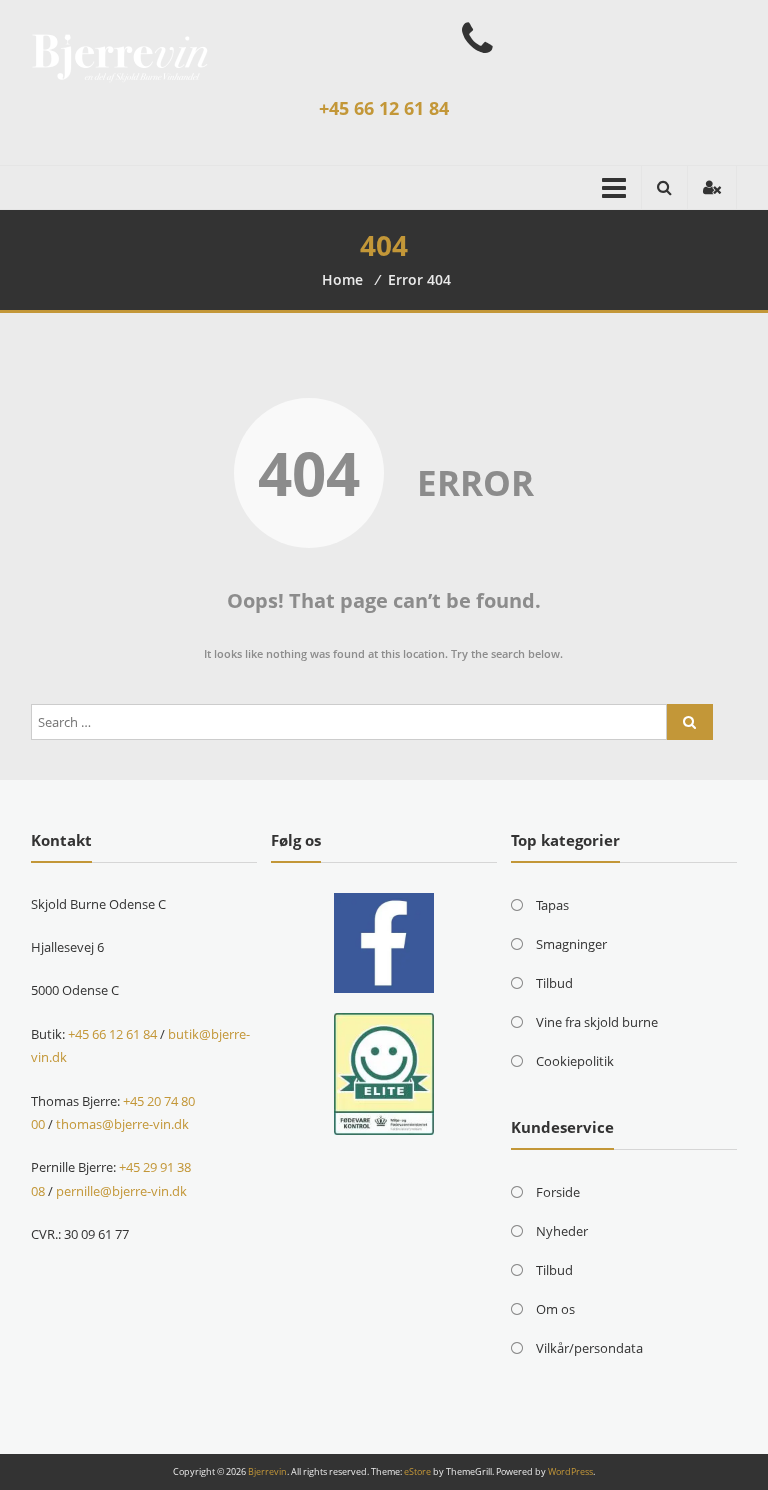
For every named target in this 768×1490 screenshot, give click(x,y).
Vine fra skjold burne (597, 1022)
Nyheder (562, 1231)
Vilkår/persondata (589, 1348)
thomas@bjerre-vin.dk (122, 1124)
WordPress (570, 1471)
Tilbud (554, 983)
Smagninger (571, 944)
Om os (555, 1309)
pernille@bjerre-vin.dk (121, 1191)
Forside (558, 1192)
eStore (417, 1471)
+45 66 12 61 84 (384, 108)
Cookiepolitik (575, 1061)
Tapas (552, 905)
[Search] (690, 722)
